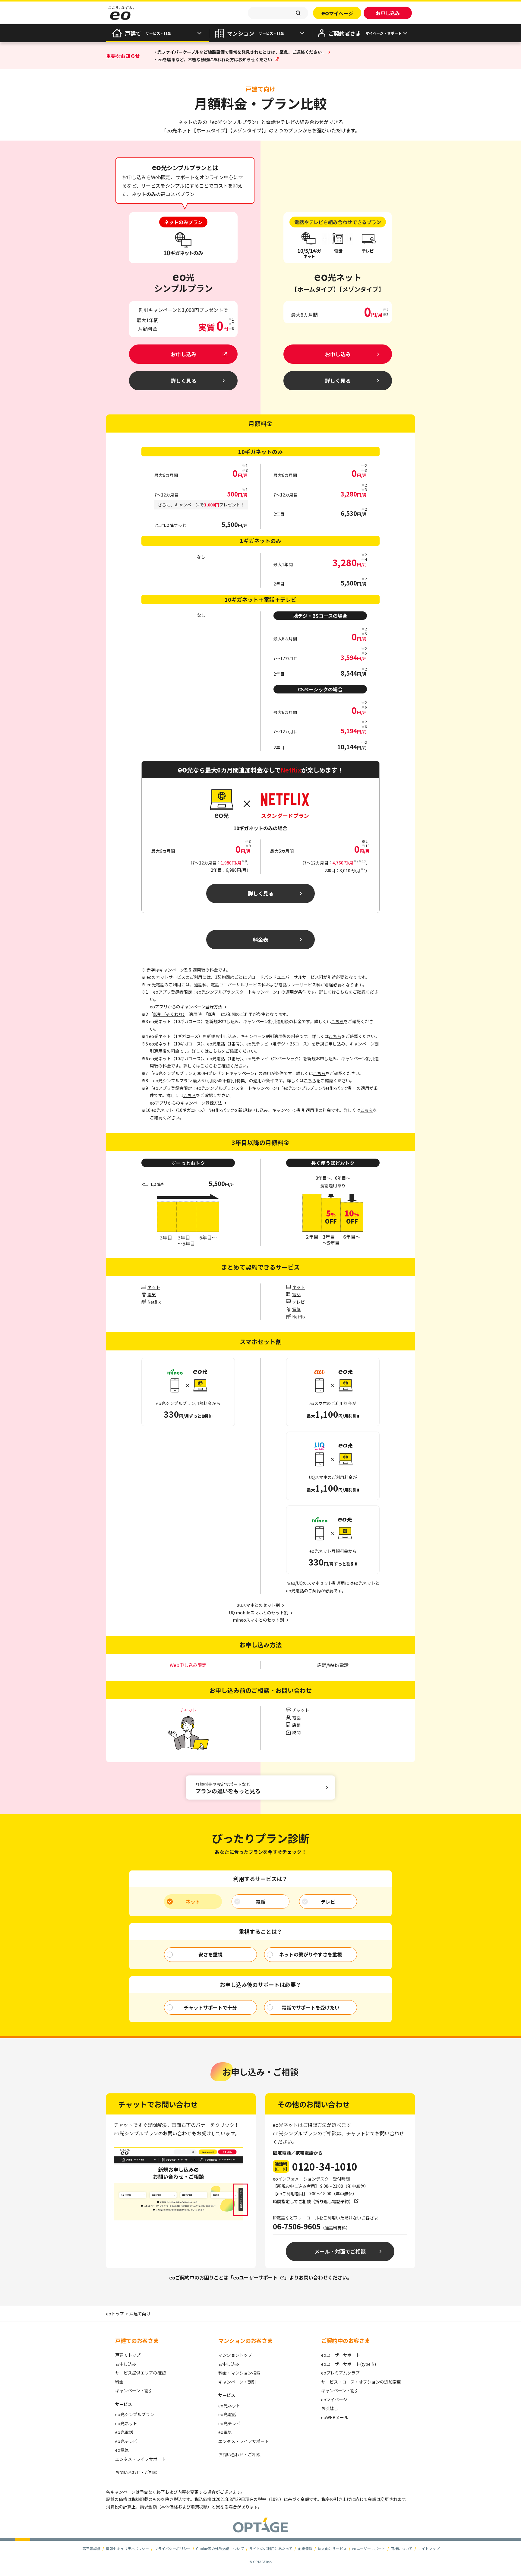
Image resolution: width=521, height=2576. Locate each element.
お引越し (330, 2408)
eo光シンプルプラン (135, 2414)
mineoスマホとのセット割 (258, 1620)
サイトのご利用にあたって (271, 2548)
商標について (402, 2548)
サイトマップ (429, 2548)
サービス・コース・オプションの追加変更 (361, 2382)
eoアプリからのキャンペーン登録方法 (186, 1103)
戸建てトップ (128, 2355)
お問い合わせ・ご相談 (136, 2472)
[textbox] (278, 13)
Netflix (154, 1302)
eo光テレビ (126, 2441)
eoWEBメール (335, 2417)
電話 (296, 1294)
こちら (342, 992)
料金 (119, 2382)
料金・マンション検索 (239, 2373)
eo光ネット (126, 2423)
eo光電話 (124, 2432)
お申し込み (126, 2364)
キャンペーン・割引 (134, 2390)
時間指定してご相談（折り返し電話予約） (313, 2201)
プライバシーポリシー (172, 2548)
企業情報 (305, 2548)
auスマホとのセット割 (258, 1605)
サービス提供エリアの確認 (141, 2373)
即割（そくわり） (169, 1014)
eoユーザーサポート (255, 2277)
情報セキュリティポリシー (127, 2548)
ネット (154, 1287)
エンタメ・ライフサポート (141, 2459)
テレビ (298, 1302)
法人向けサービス (332, 2548)
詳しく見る (261, 893)
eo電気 (122, 2450)
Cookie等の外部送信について (220, 2548)
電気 (152, 1294)
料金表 (261, 939)
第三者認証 (91, 2548)
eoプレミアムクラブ (340, 2373)
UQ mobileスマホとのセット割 (259, 1613)
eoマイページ (334, 2400)
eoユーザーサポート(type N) (349, 2364)
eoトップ (115, 2314)
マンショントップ (235, 2355)
